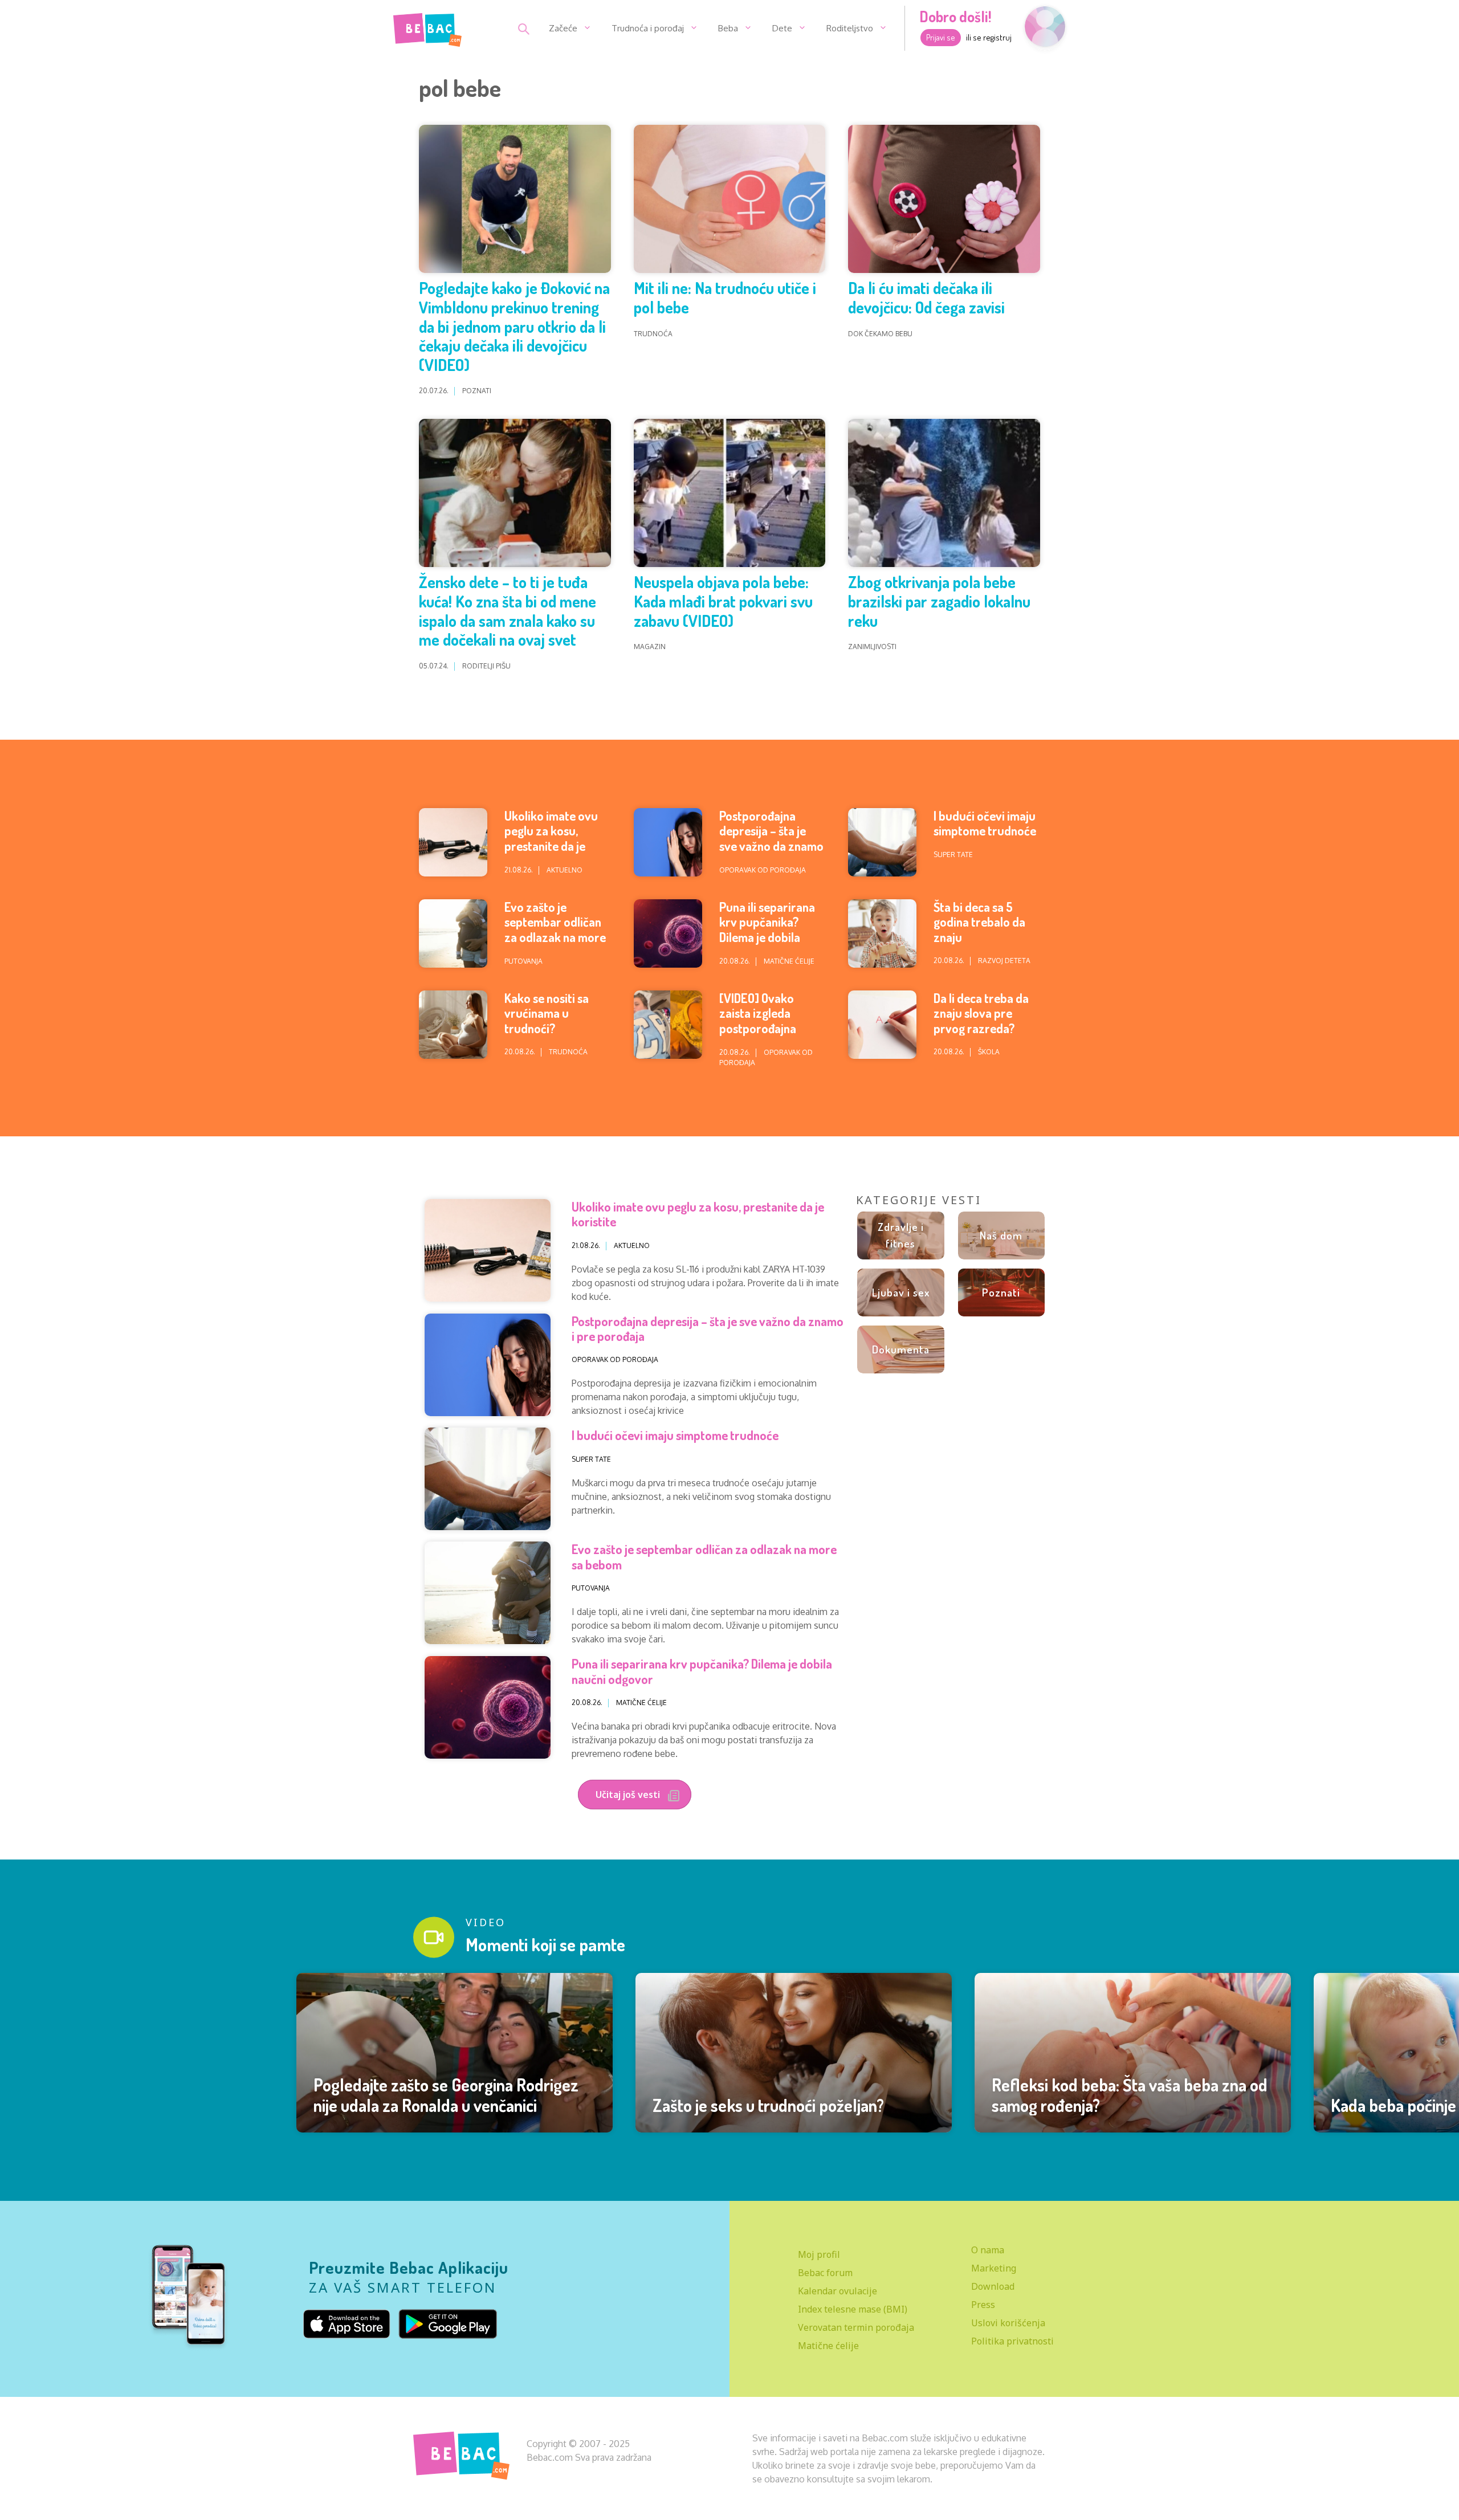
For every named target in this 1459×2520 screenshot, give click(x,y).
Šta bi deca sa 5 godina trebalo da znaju (979, 922)
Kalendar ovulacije (838, 2291)
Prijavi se (941, 37)
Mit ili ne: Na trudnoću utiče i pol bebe (725, 297)
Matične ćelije (828, 2346)
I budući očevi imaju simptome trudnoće (985, 823)
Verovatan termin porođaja (856, 2327)
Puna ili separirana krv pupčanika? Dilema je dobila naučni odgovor (767, 929)
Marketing (994, 2268)
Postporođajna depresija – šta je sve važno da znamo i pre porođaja (771, 838)
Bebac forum (825, 2273)
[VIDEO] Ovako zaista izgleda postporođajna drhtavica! (758, 1020)
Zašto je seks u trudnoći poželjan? (768, 2105)
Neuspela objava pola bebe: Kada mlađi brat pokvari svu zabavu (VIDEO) (723, 601)
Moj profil (819, 2254)
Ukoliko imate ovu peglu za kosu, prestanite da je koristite (551, 838)
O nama (988, 2250)
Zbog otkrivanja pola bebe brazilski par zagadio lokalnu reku (939, 601)
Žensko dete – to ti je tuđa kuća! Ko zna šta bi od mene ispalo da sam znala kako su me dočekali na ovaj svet (508, 611)
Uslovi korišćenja (1008, 2323)
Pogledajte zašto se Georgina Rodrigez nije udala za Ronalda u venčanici (446, 2095)
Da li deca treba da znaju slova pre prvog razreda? (981, 1013)
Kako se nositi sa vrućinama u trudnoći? (547, 1013)
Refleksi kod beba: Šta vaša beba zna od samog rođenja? (1130, 2095)
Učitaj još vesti (629, 1795)
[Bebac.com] (427, 27)
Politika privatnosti (1012, 2341)
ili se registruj (989, 37)
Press (983, 2305)
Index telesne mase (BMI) (853, 2309)
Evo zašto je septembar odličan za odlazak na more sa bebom (555, 929)
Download (993, 2286)
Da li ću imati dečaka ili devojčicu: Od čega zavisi (926, 297)
